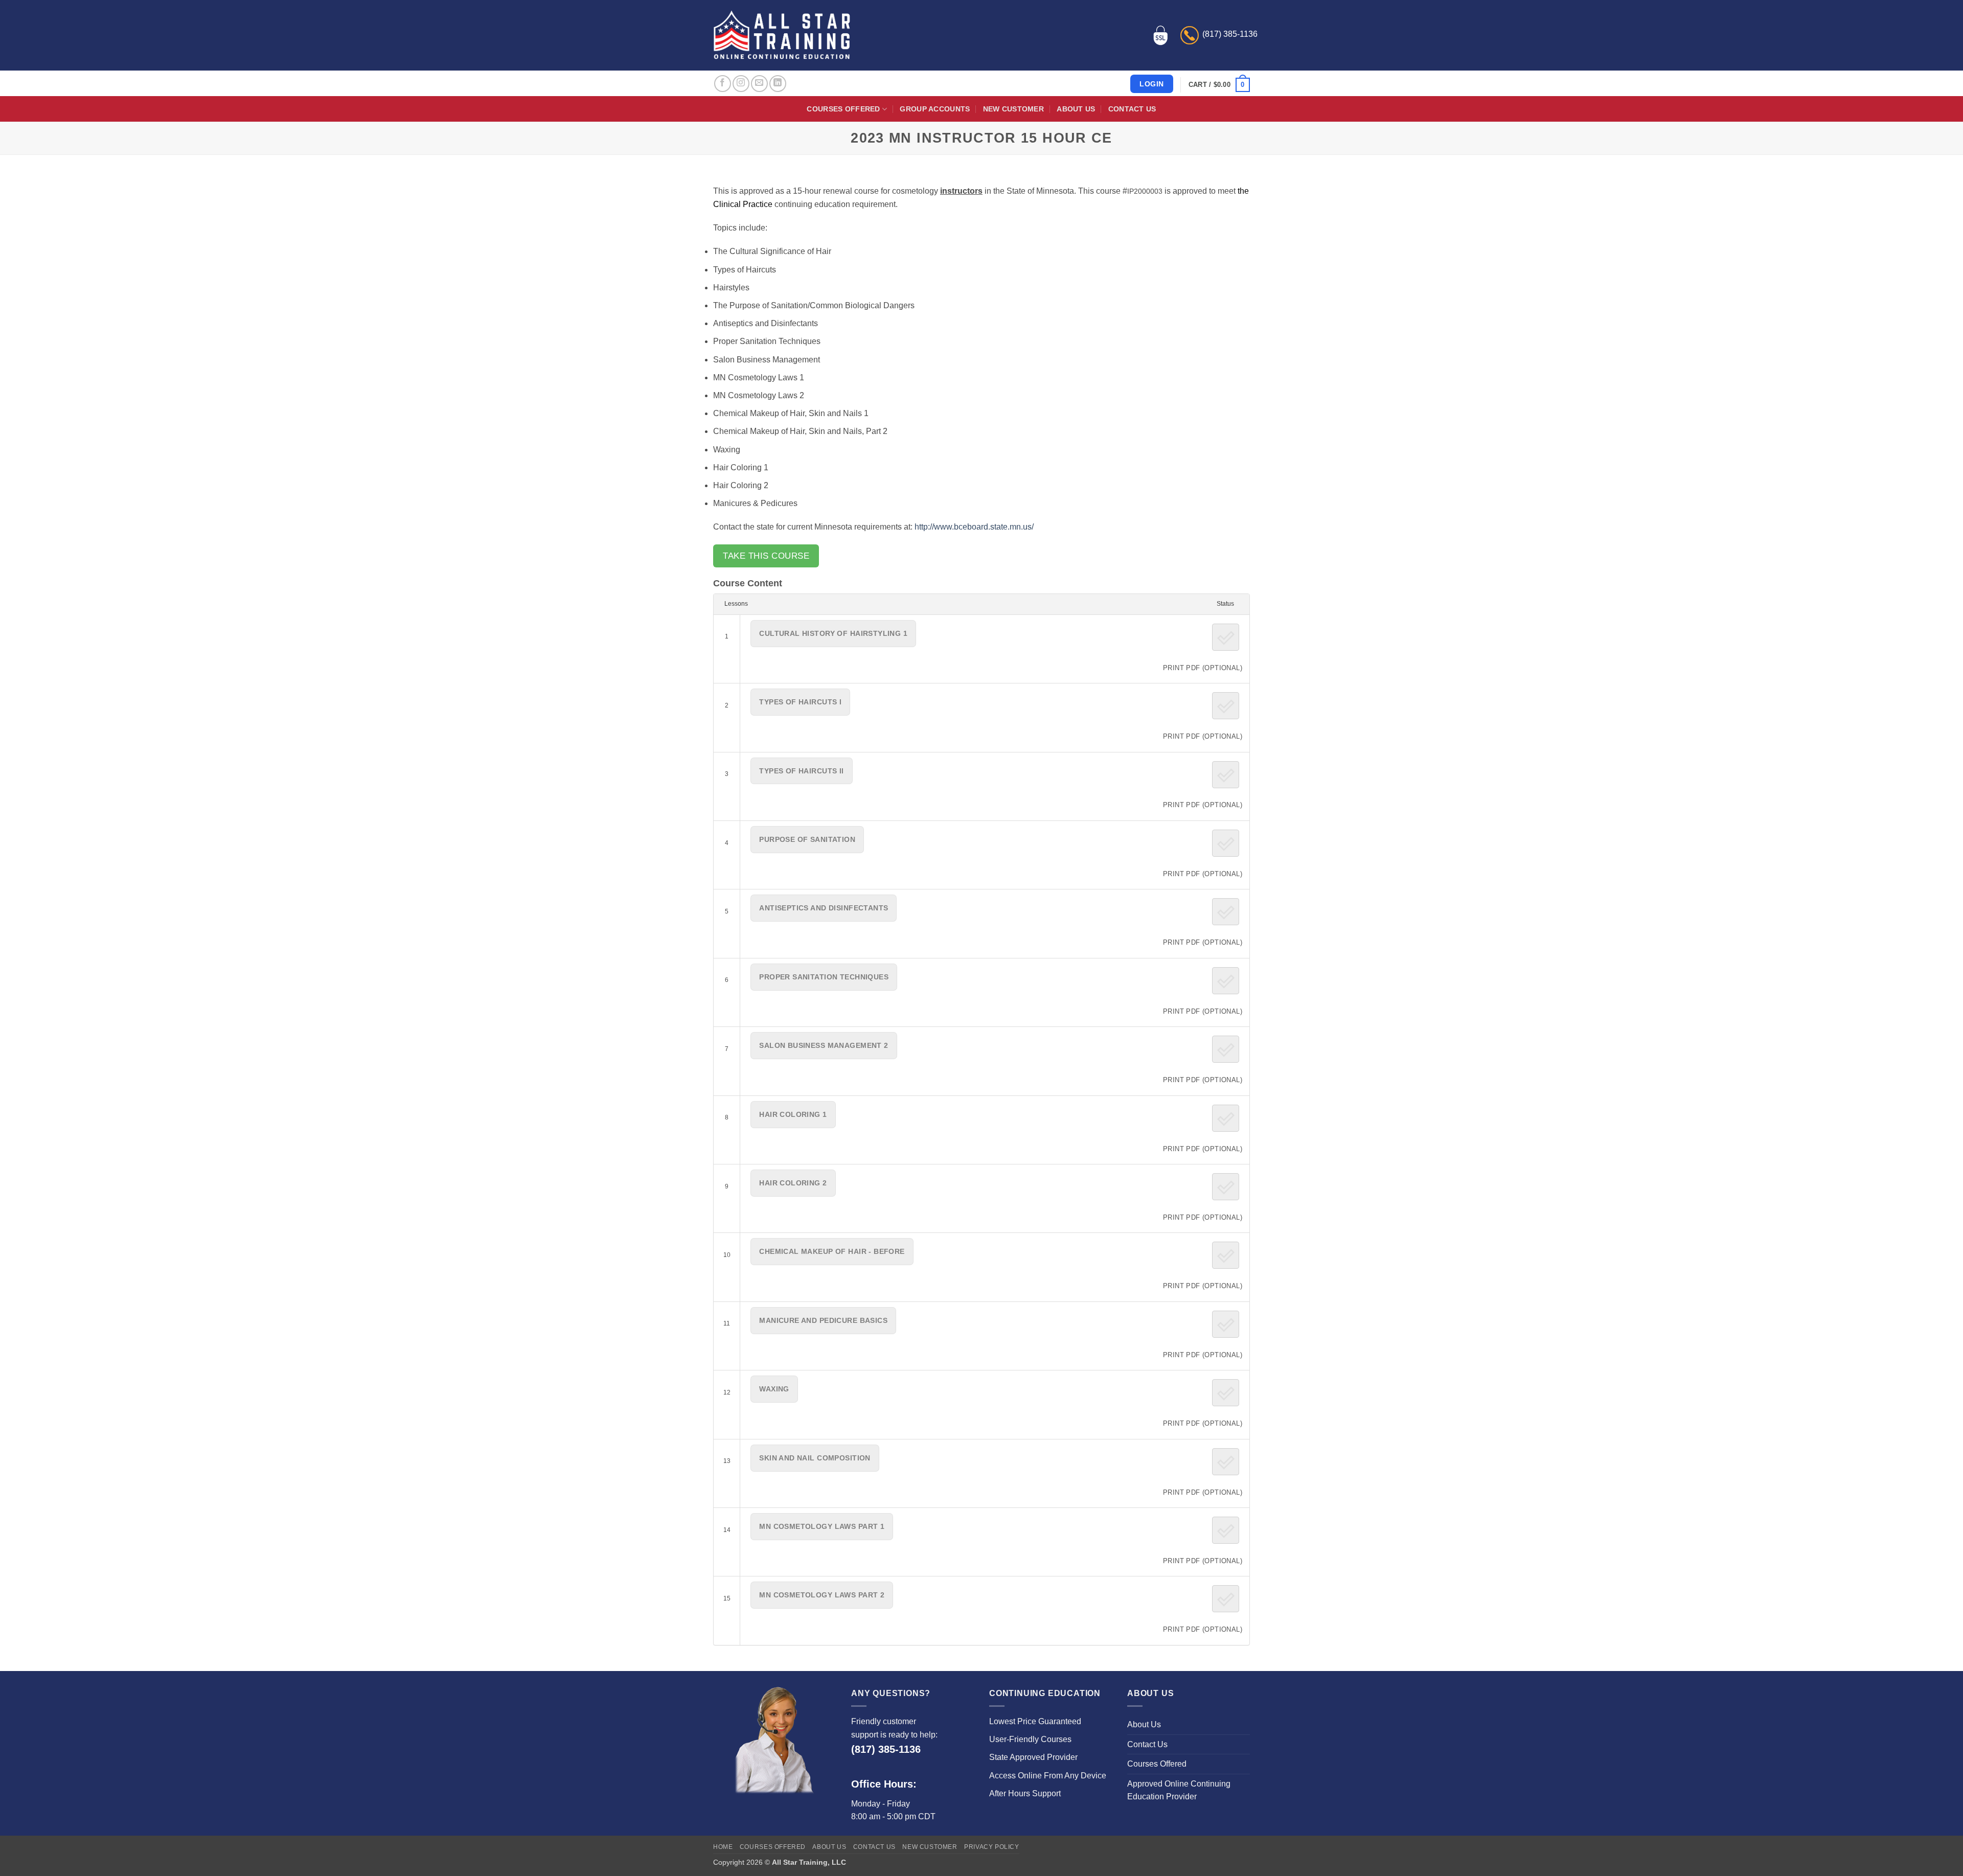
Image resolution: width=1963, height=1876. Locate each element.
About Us (1076, 109)
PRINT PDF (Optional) (1203, 668)
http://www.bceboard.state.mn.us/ (974, 527)
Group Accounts (935, 109)
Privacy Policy (992, 1847)
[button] (1219, 85)
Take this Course (766, 556)
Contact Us (1132, 109)
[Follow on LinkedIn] (778, 84)
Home (723, 1847)
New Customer (1013, 109)
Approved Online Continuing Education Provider (1179, 1790)
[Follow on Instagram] (741, 84)
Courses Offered (843, 109)
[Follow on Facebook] (723, 84)
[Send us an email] (759, 84)
